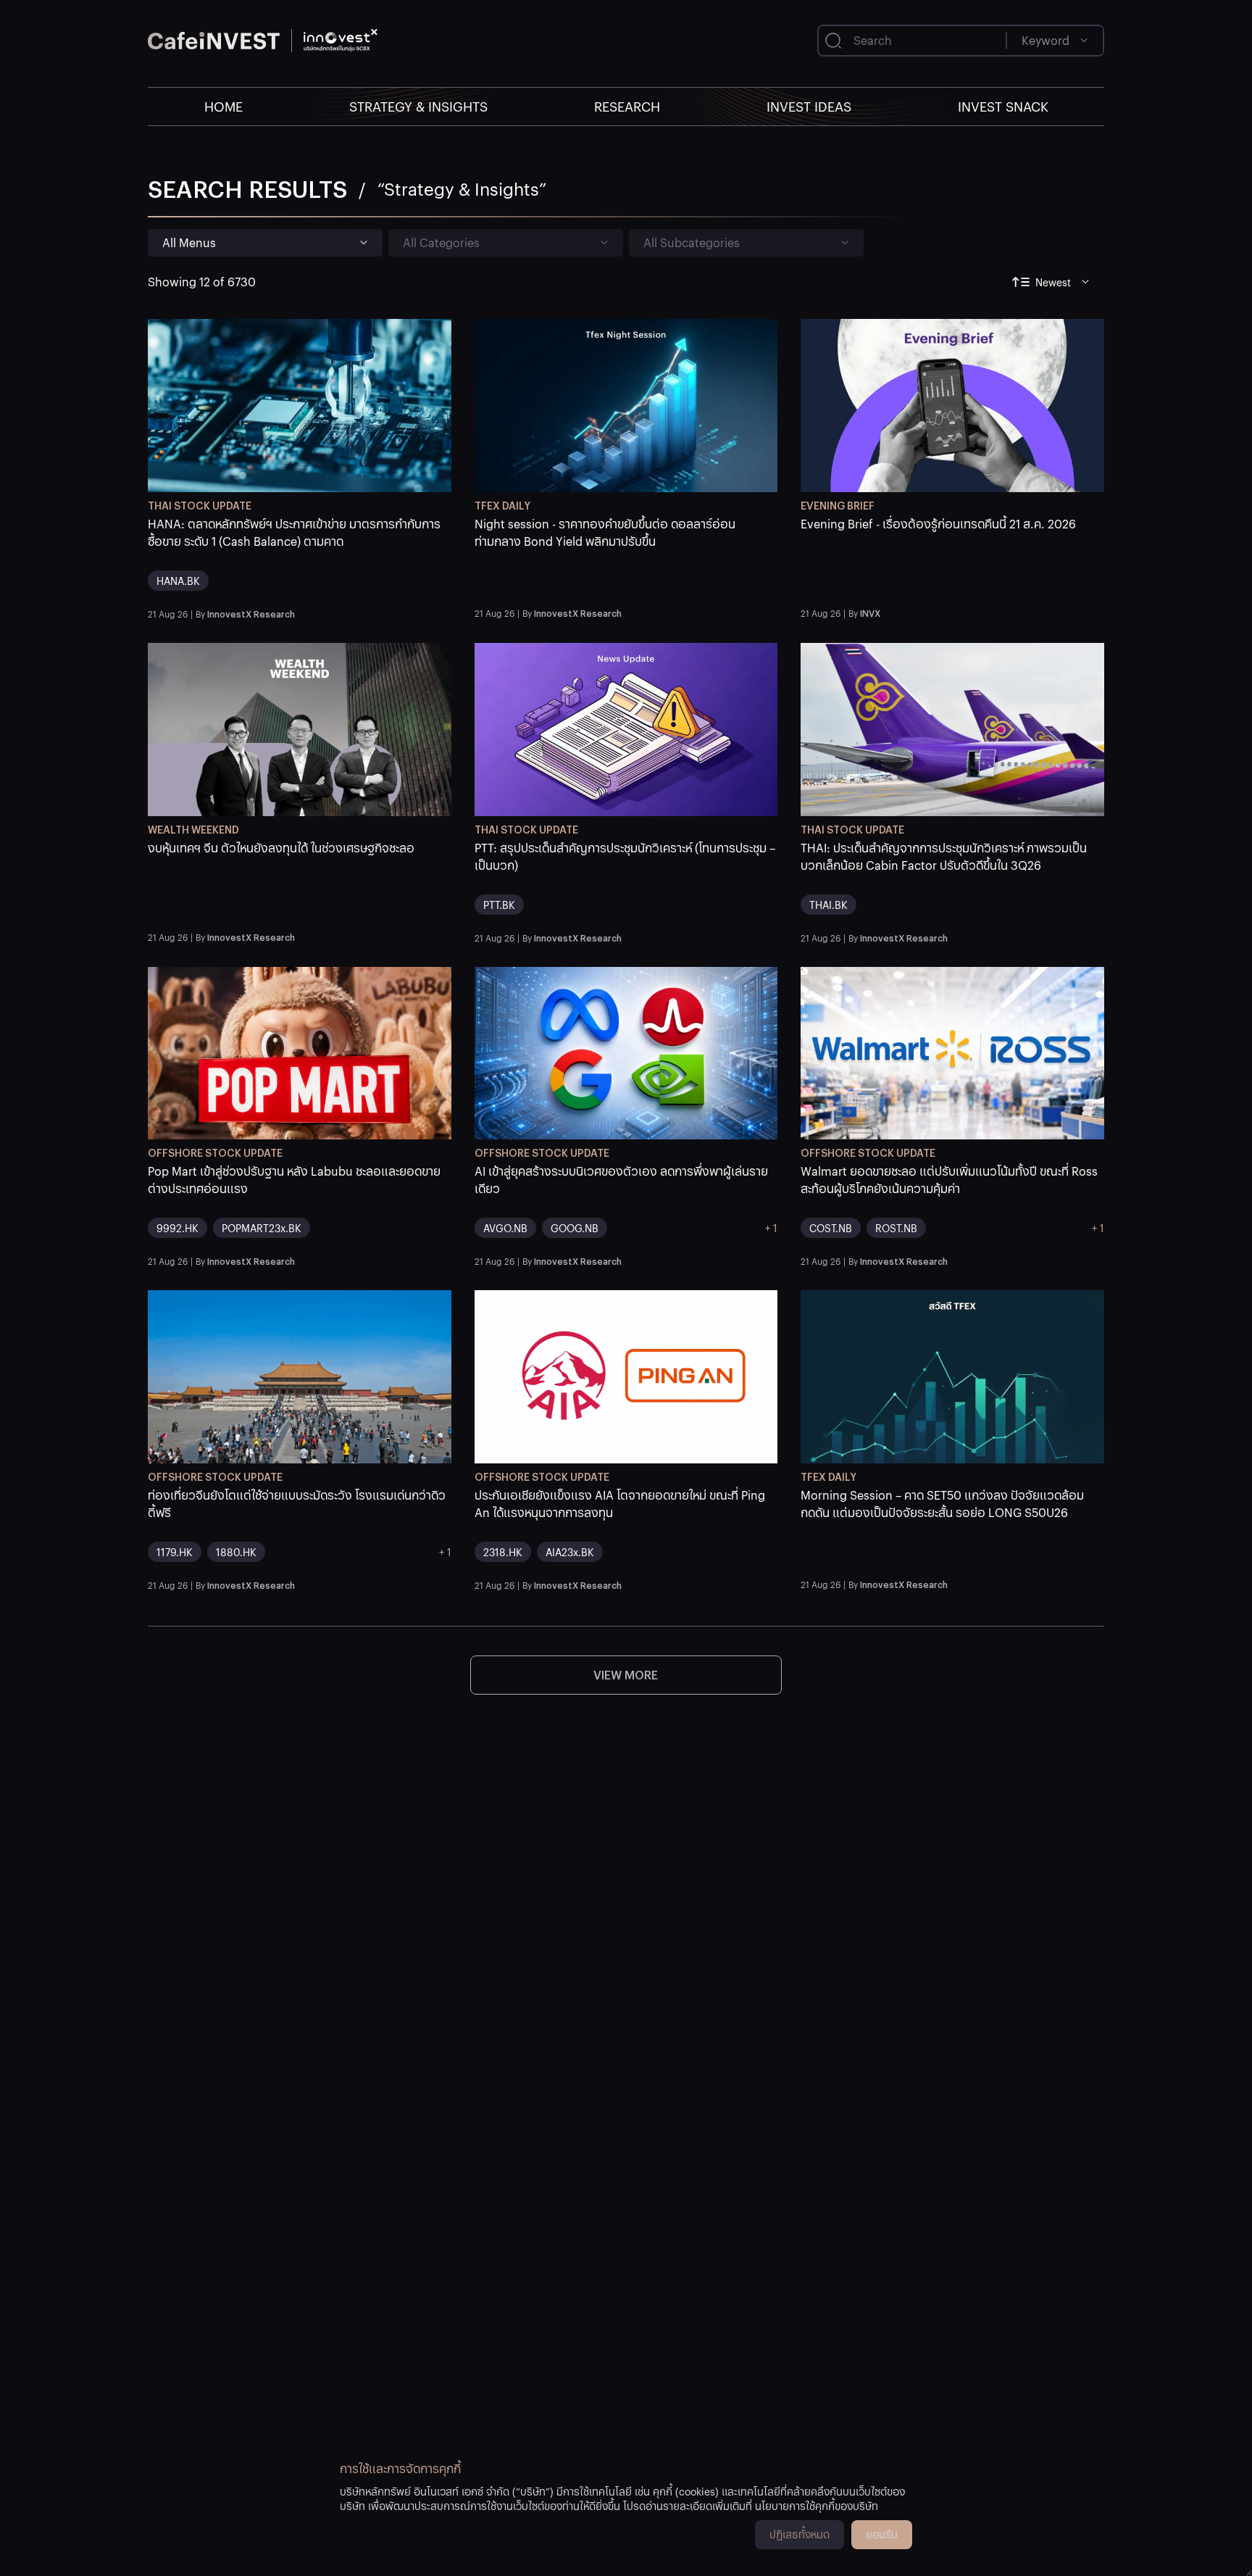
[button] (300, 559)
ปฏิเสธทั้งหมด (800, 2534)
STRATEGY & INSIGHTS (418, 106)
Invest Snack (1003, 106)
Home (224, 106)
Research (627, 106)
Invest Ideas (809, 106)
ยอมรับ (882, 2534)
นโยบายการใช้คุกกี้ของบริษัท (817, 2506)
